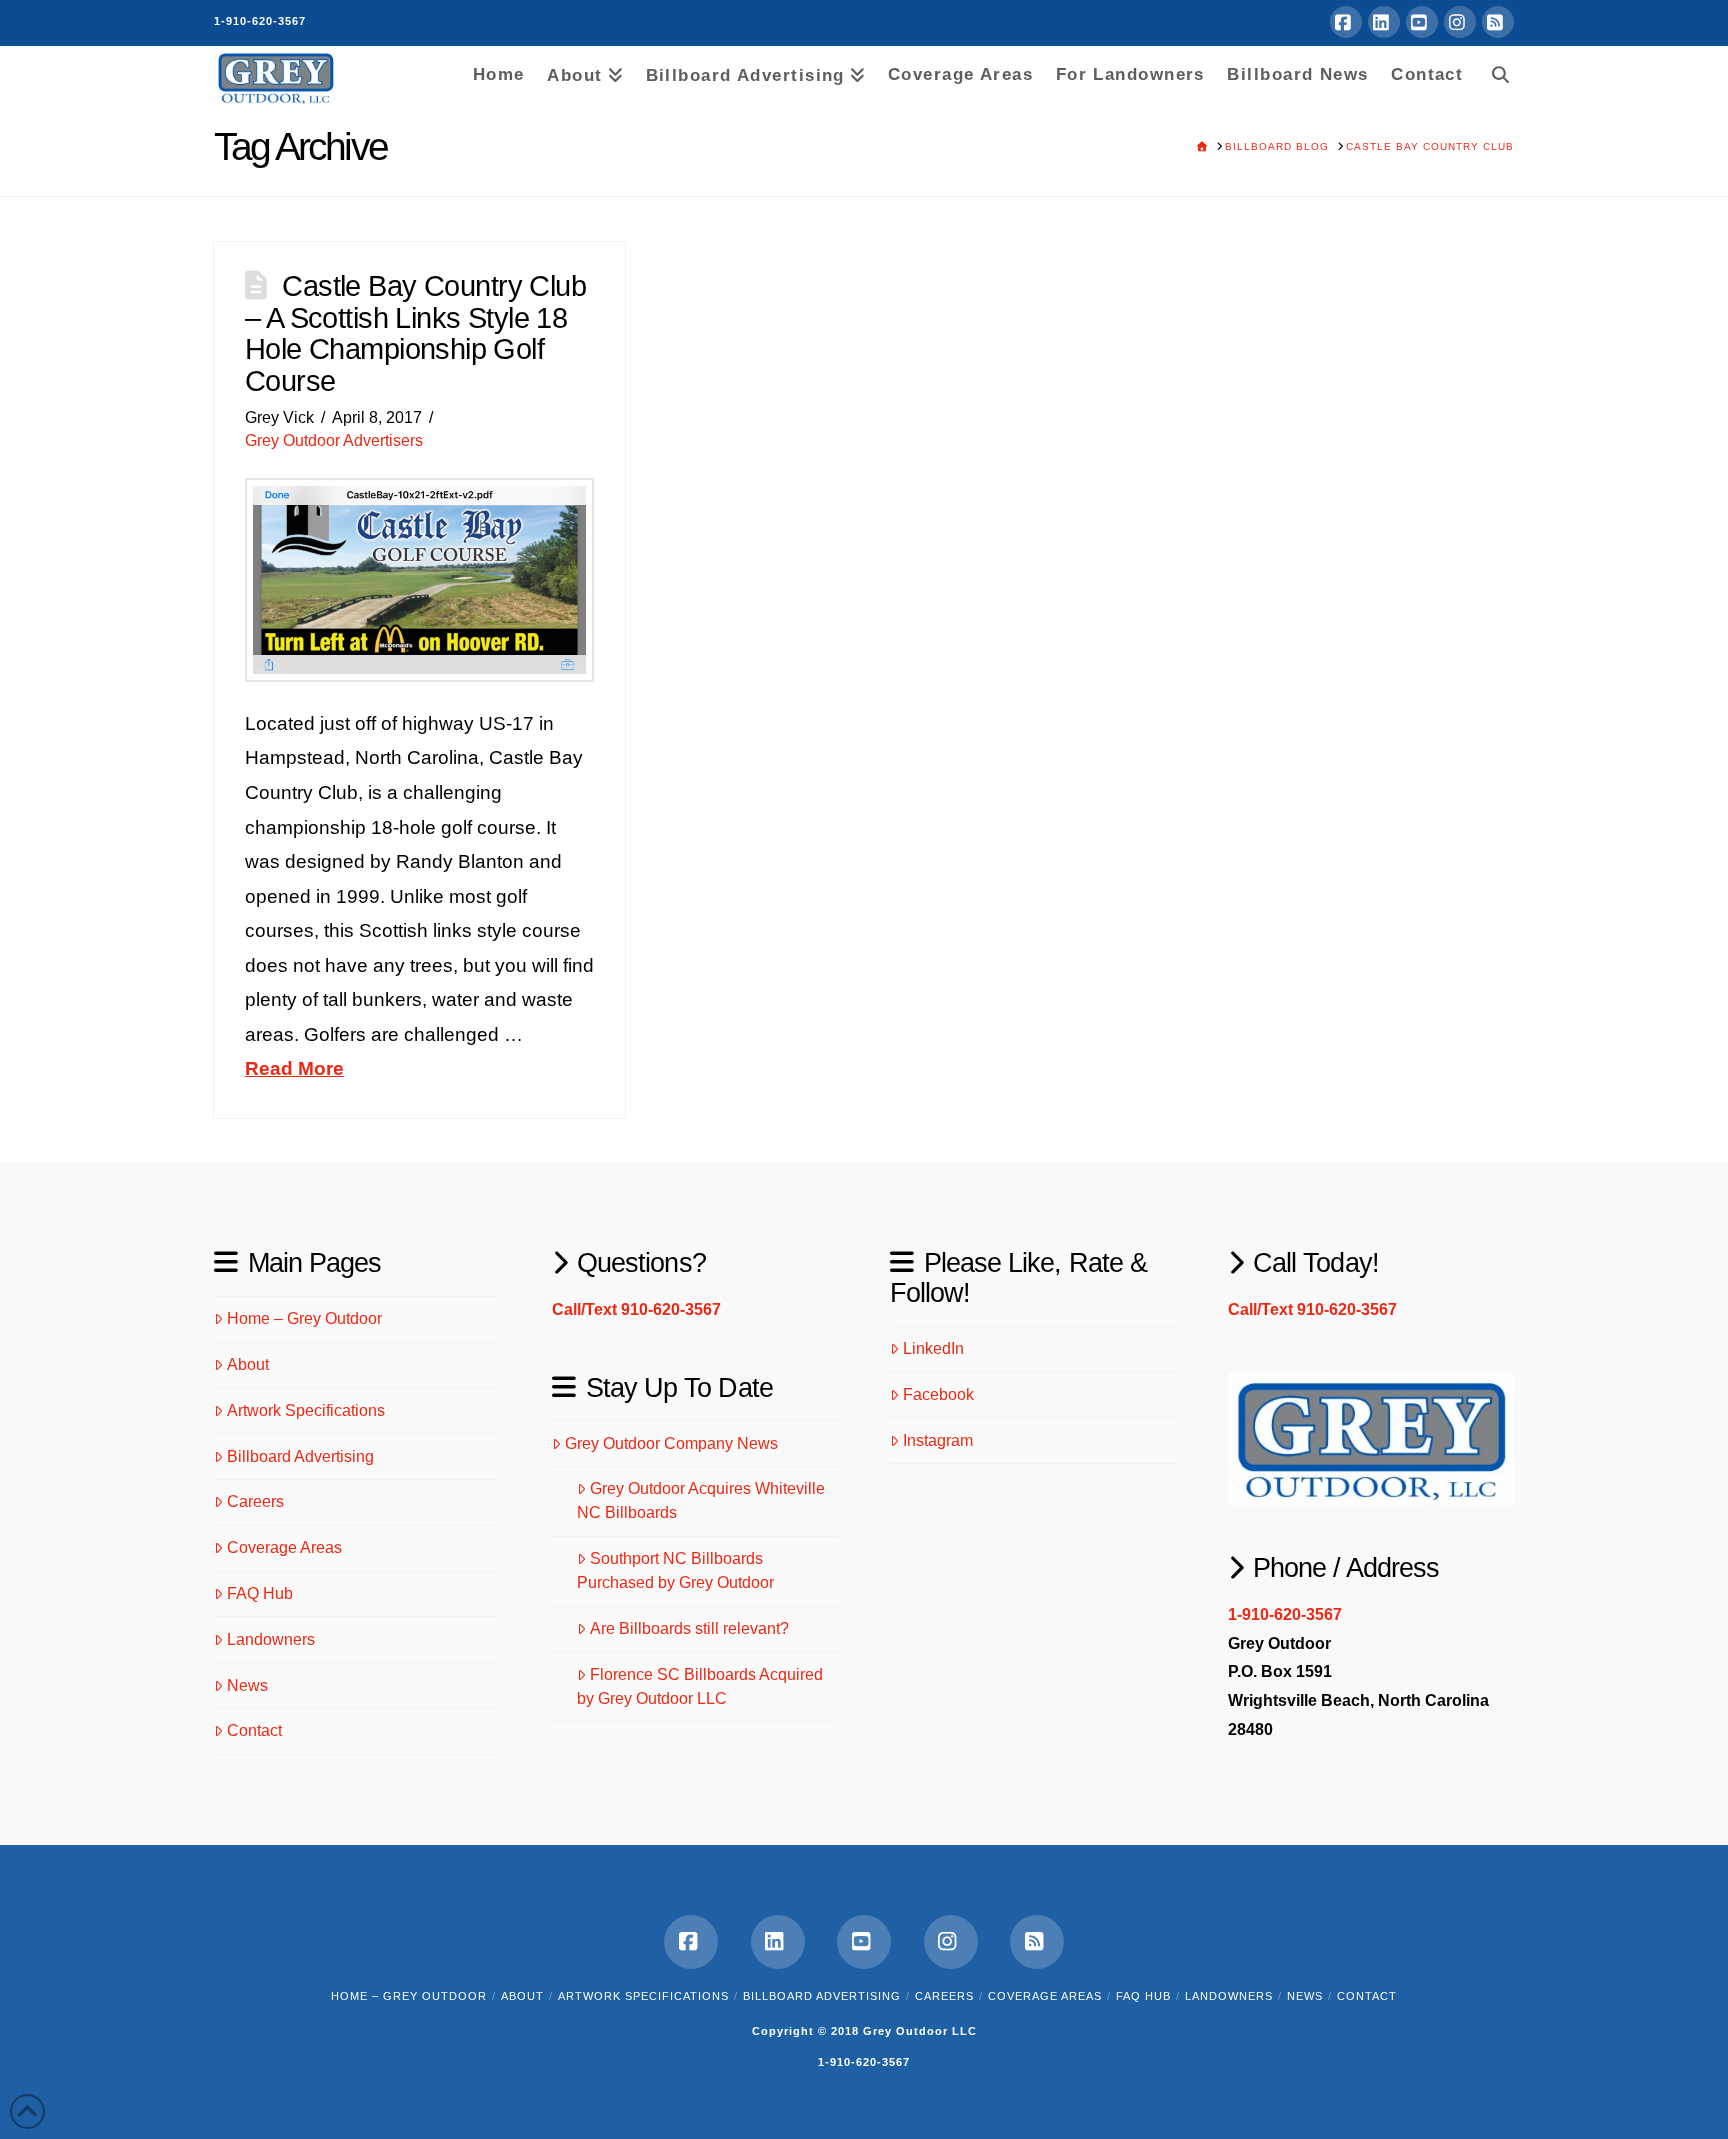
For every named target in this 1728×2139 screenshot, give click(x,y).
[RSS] (1498, 22)
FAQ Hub (260, 1593)
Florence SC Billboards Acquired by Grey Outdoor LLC (700, 1686)
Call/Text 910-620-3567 (636, 1309)
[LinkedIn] (1384, 22)
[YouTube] (1422, 22)
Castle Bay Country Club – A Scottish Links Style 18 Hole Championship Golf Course (415, 333)
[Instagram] (1460, 22)
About (248, 1364)
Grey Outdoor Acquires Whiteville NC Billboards (701, 1500)
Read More (294, 1068)
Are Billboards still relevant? (689, 1628)
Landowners (271, 1639)
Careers (255, 1501)
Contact (254, 1730)
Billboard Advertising (300, 1456)
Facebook (938, 1394)
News (247, 1685)
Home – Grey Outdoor (304, 1318)
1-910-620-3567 (260, 21)
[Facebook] (1346, 22)
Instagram (938, 1440)
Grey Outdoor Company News (671, 1443)
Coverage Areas (284, 1547)
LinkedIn (933, 1348)
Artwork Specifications (306, 1410)
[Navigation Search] (1494, 71)
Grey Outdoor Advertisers (334, 440)
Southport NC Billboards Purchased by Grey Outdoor (675, 1570)
